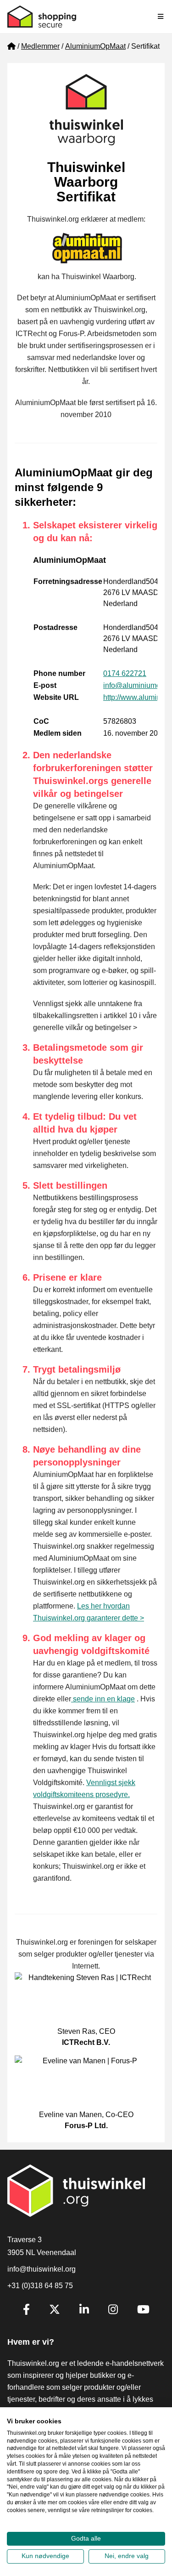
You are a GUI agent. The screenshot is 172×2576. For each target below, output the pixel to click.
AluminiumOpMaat (95, 46)
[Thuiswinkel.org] (42, 17)
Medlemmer (40, 46)
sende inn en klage (103, 1699)
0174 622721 (125, 673)
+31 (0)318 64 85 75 (40, 2286)
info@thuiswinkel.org (42, 2269)
